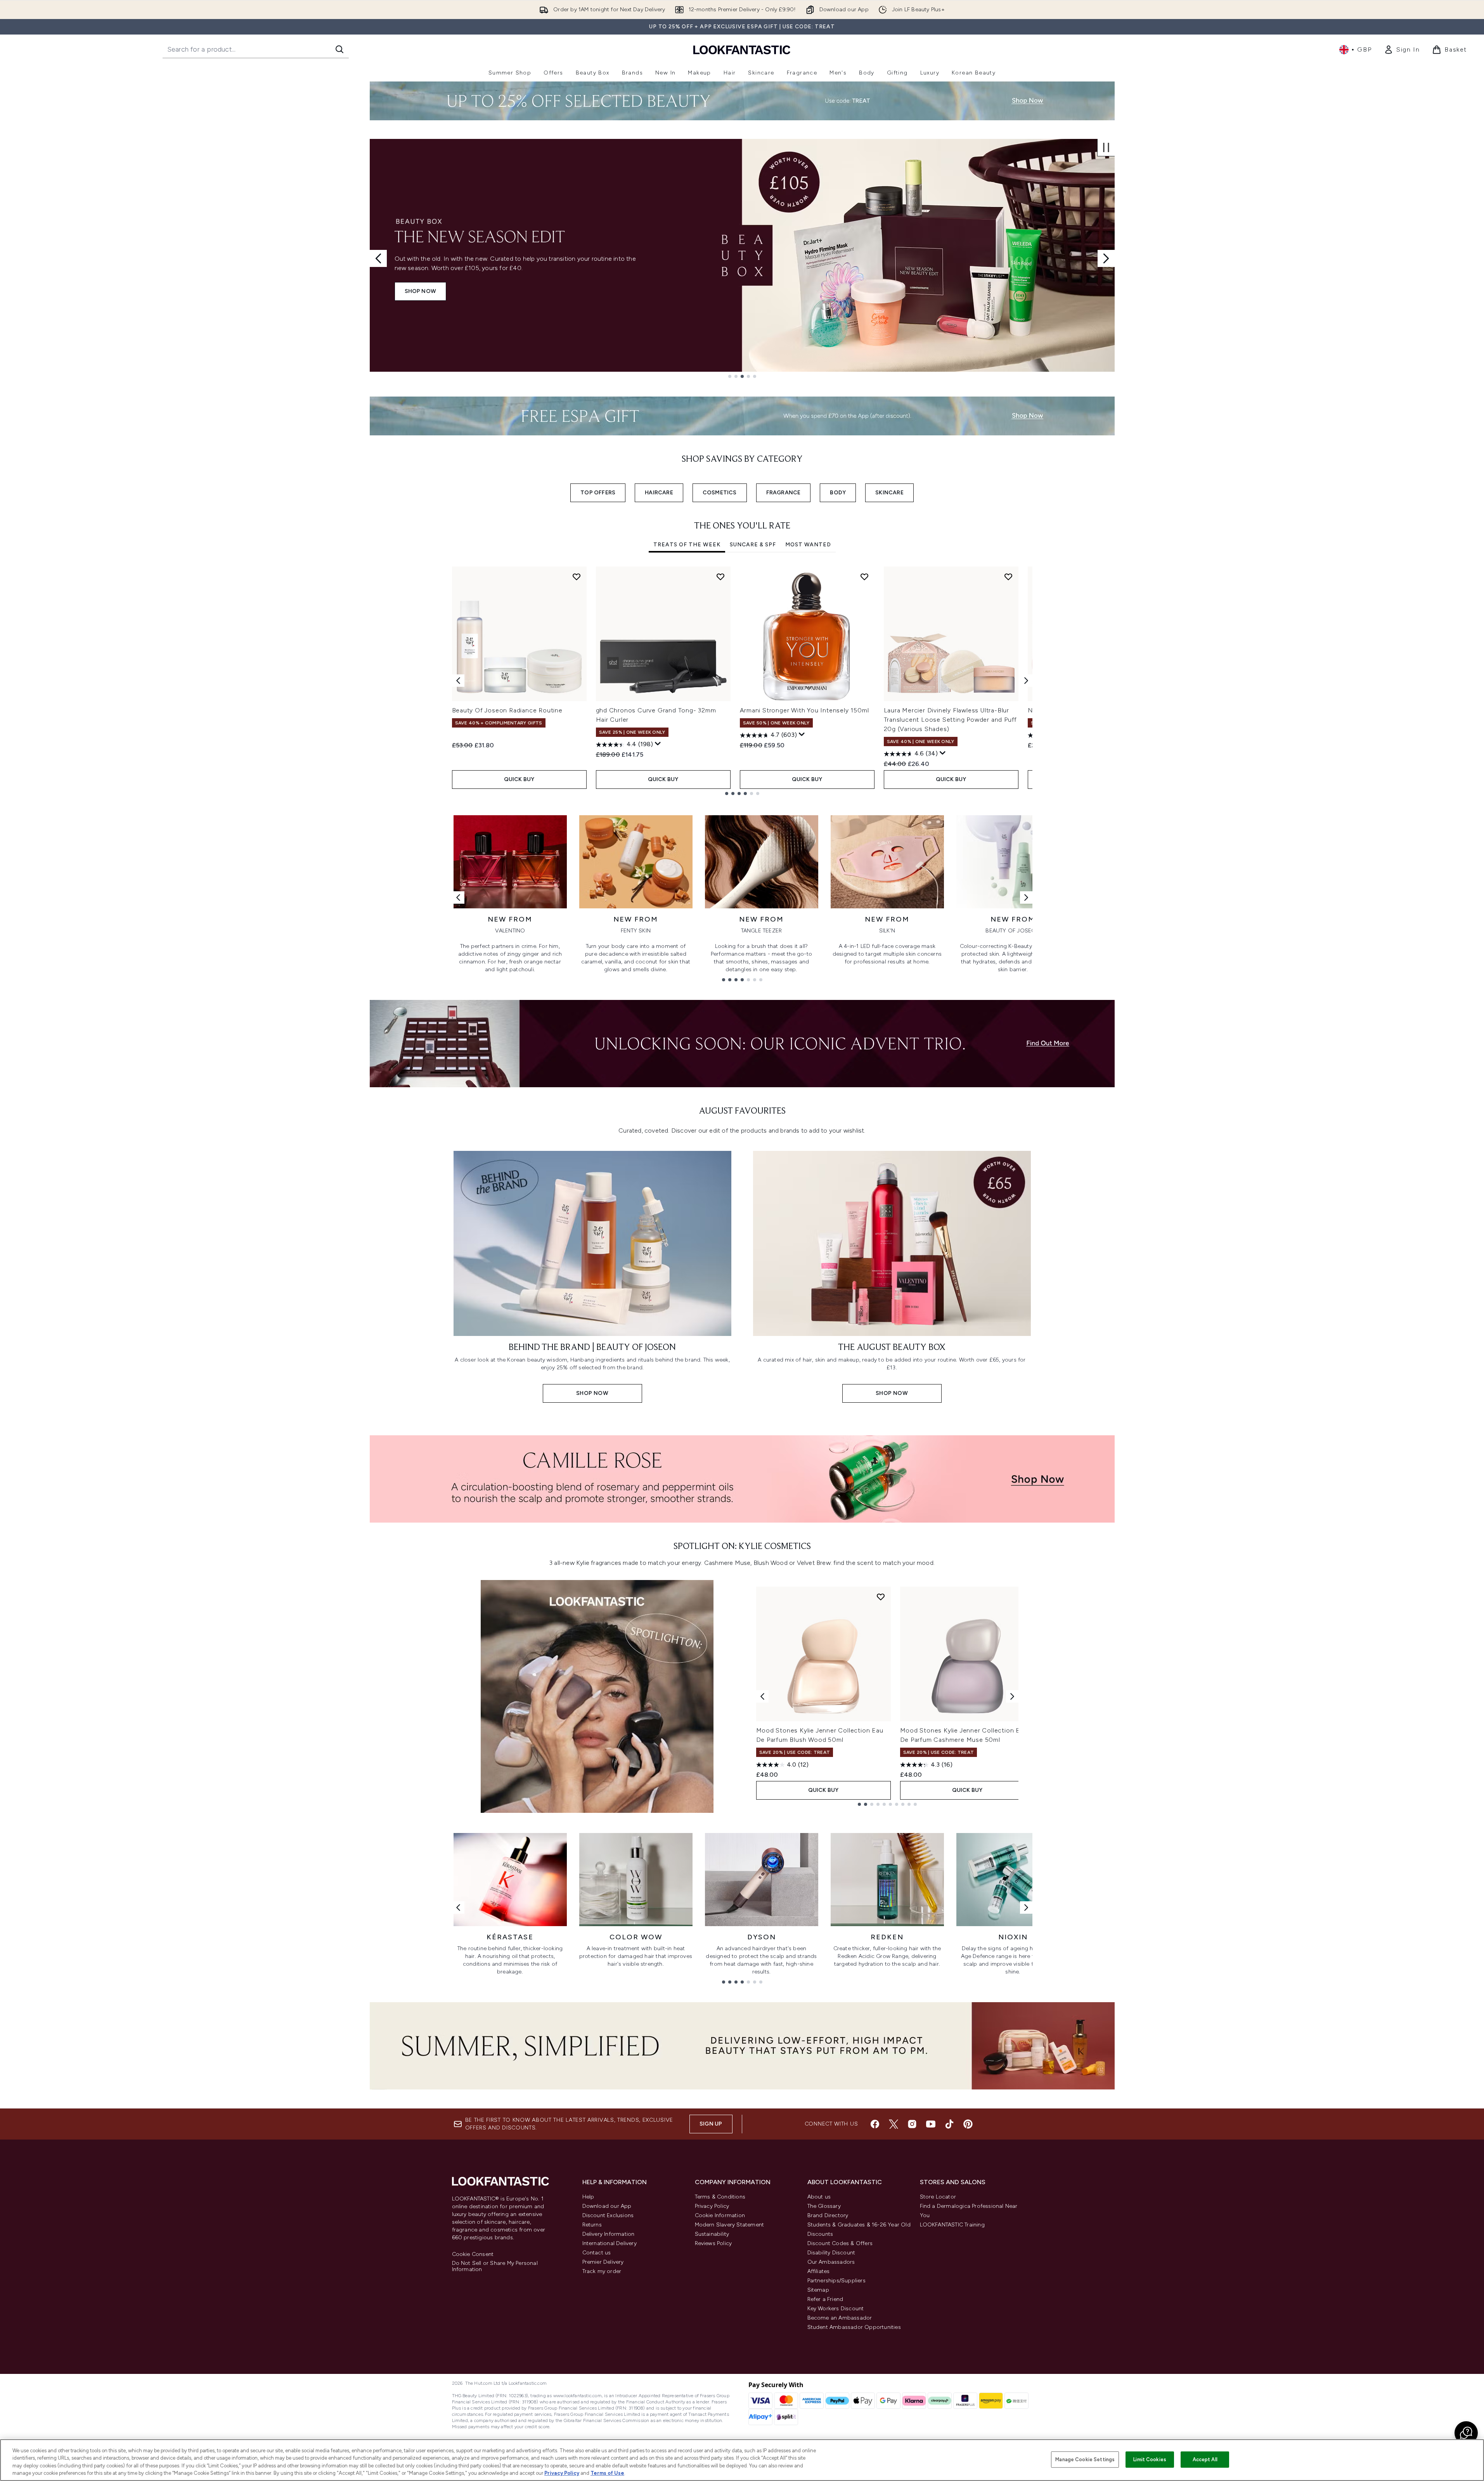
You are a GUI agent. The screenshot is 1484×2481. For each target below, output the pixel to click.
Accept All (1205, 2459)
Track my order (602, 2271)
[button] (1466, 2433)
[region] (742, 2460)
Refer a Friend (825, 2299)
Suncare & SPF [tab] (753, 545)
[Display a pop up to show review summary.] (658, 744)
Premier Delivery (603, 2262)
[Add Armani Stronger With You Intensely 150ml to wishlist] (864, 577)
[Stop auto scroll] (1106, 147)
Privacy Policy (712, 2206)
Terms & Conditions (720, 2197)
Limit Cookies (1150, 2459)
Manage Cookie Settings (1085, 2459)
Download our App (607, 2206)
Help (588, 2197)
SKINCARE (889, 493)
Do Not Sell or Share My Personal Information (495, 2266)
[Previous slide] (378, 258)
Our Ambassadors (831, 2262)
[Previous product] (762, 1696)
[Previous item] (458, 681)
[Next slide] (1106, 258)
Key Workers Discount (836, 2309)
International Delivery (610, 2243)
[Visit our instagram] (912, 2124)
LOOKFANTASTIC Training (952, 2225)
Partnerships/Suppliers (836, 2281)
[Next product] (1012, 1696)
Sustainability (712, 2234)
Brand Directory (828, 2215)
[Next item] (1026, 681)
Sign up (711, 2124)
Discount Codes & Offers (840, 2243)
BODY (838, 493)
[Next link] (1026, 897)
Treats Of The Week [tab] (687, 545)
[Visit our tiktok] (949, 2124)
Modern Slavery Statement (730, 2225)
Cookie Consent (473, 2254)
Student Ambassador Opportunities (854, 2327)
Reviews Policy (713, 2243)
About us (819, 2197)
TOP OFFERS (598, 493)
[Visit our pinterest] (968, 2124)
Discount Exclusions (608, 2215)
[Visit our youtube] (931, 2124)
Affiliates (819, 2271)
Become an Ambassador (840, 2318)
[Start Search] (339, 49)
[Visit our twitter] (894, 2124)
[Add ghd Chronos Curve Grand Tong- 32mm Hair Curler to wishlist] (720, 577)
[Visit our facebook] (875, 2124)
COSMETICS (720, 493)
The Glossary (824, 2206)
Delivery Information (609, 2234)
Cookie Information (720, 2215)
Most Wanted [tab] (808, 545)
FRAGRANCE (784, 493)
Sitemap (818, 2290)
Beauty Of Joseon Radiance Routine (507, 710)
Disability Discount (831, 2253)
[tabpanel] (742, 681)
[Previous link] (458, 897)
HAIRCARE (659, 493)
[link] (1402, 50)
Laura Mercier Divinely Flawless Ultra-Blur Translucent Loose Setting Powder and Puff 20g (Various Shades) (951, 720)
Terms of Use (607, 2473)
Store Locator (938, 2197)
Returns (592, 2225)
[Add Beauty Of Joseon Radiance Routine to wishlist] (577, 577)
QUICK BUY (519, 779)
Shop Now (421, 291)
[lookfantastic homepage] (742, 49)
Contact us (597, 2253)
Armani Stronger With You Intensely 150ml (804, 710)
